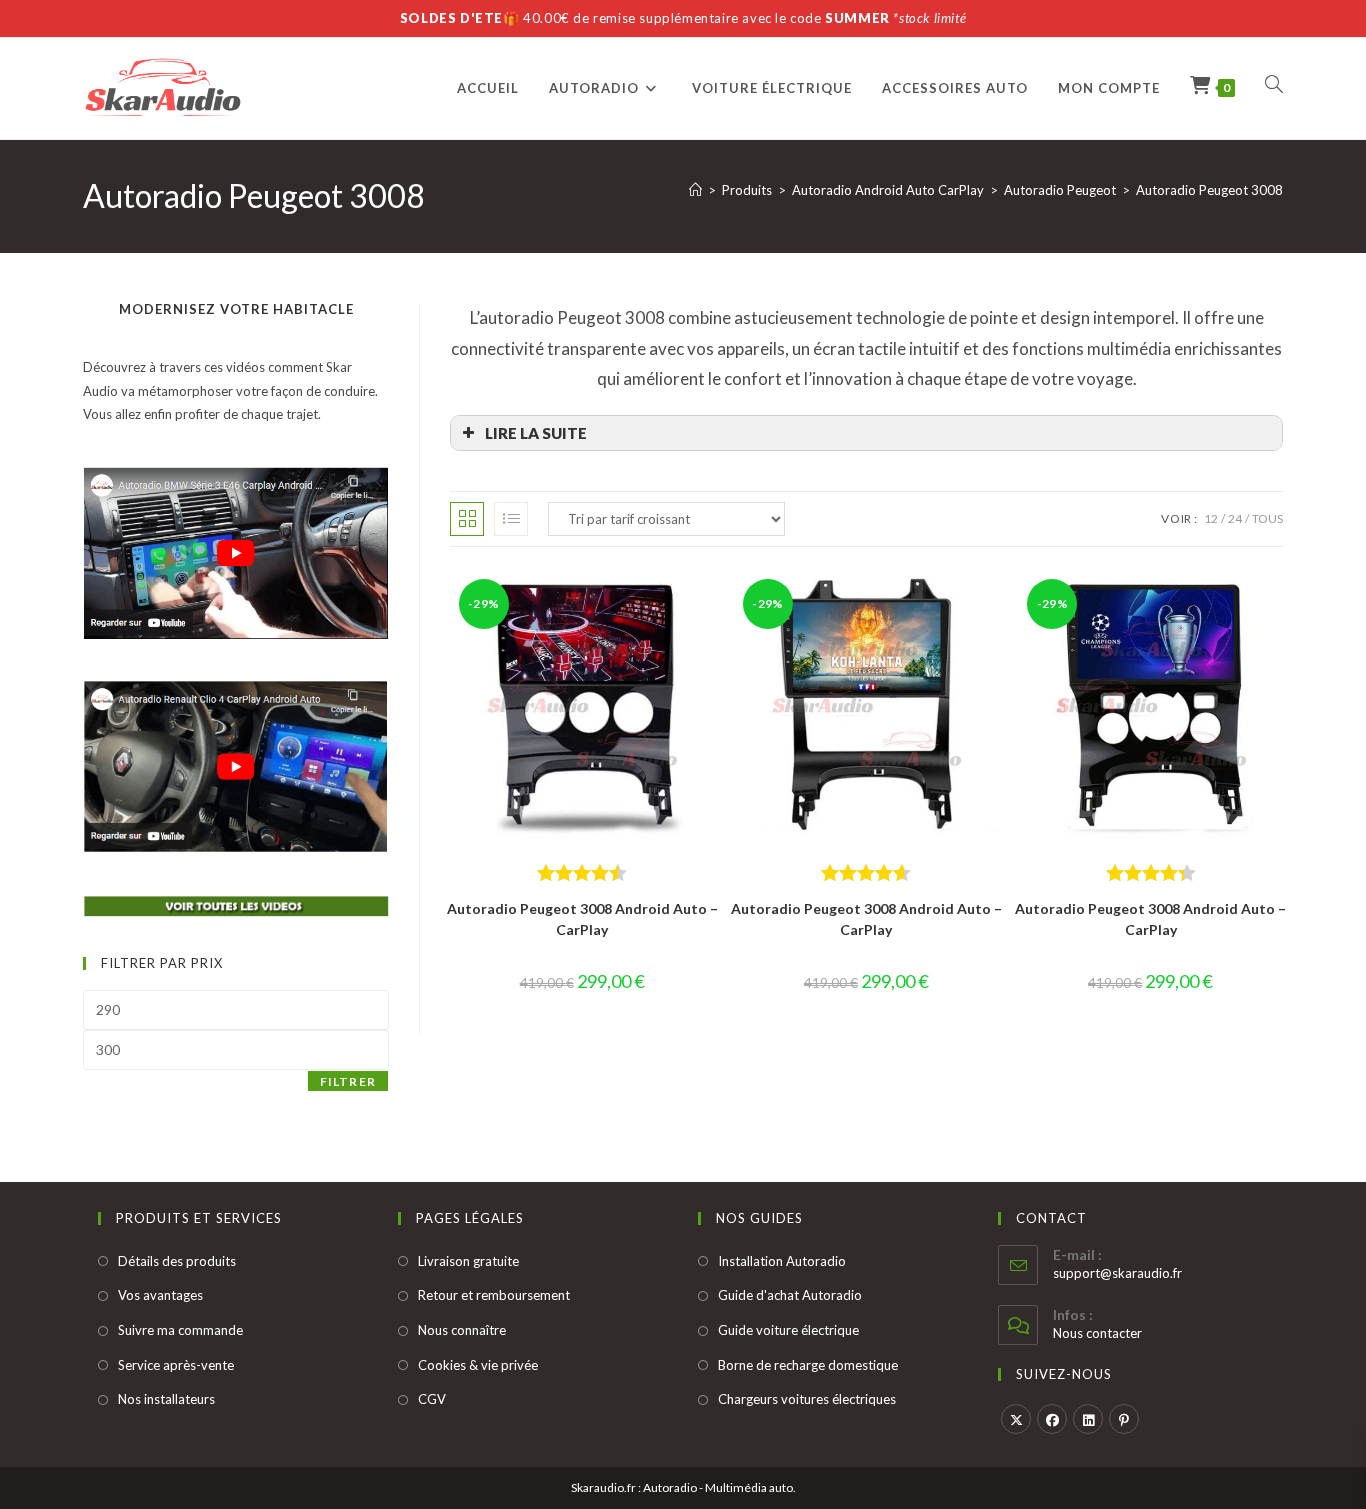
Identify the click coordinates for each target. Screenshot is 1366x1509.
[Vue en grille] (467, 519)
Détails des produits (177, 1261)
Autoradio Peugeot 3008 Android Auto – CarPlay (582, 919)
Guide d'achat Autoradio (790, 1295)
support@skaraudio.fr (1117, 1273)
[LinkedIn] (1088, 1419)
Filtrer (348, 1081)
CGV (432, 1399)
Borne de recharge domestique (808, 1365)
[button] (866, 433)
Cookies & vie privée (478, 1365)
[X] (1016, 1419)
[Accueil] (695, 190)
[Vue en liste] (511, 519)
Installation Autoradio (782, 1261)
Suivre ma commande (180, 1330)
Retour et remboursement (494, 1295)
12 (1211, 518)
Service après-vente (176, 1365)
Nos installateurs (166, 1399)
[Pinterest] (1124, 1419)
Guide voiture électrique (788, 1330)
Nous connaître (462, 1330)
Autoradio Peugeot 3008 (1209, 190)
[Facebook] (1052, 1419)
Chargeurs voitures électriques (807, 1399)
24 (1235, 518)
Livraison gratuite (468, 1261)
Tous (1267, 518)
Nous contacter (1097, 1333)
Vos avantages (160, 1295)
